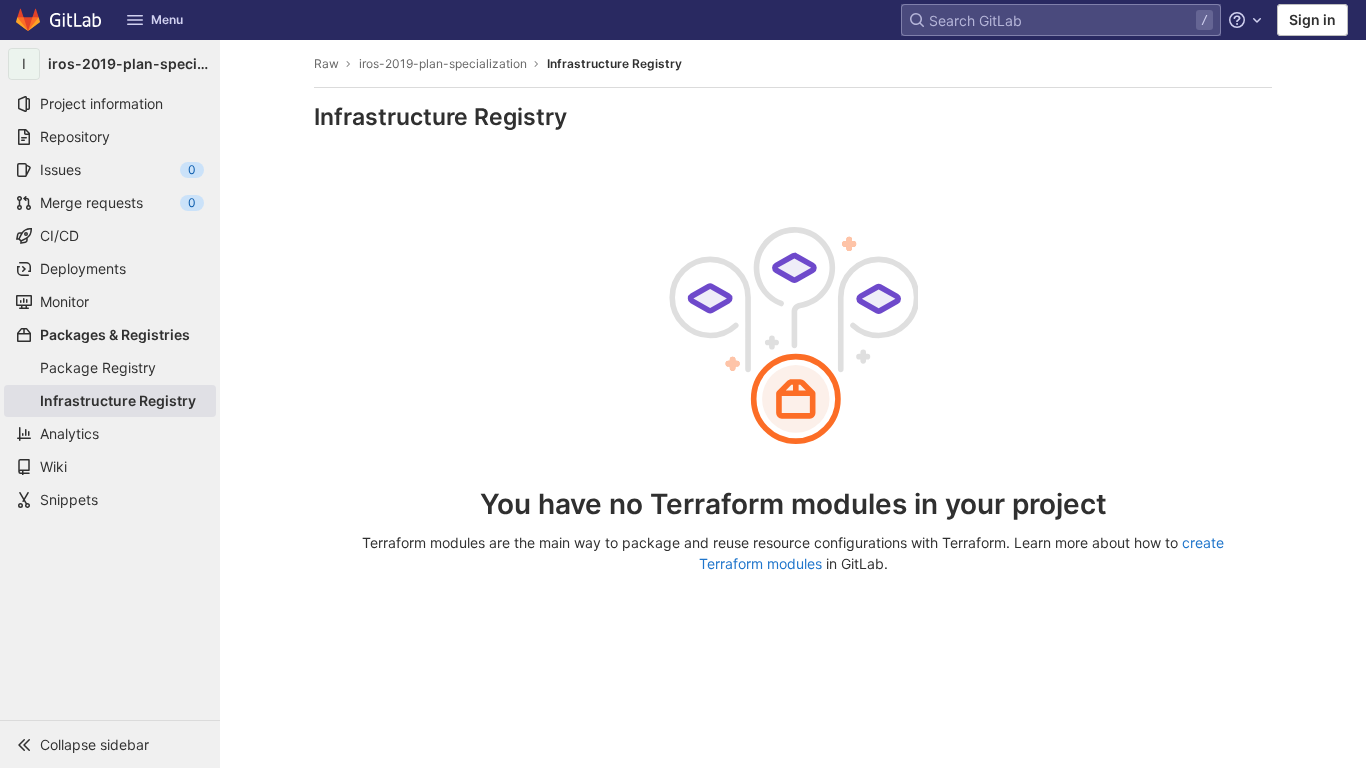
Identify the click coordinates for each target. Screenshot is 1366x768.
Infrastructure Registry (614, 63)
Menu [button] (167, 19)
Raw (326, 63)
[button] (110, 744)
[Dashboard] (59, 20)
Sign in (1312, 19)
